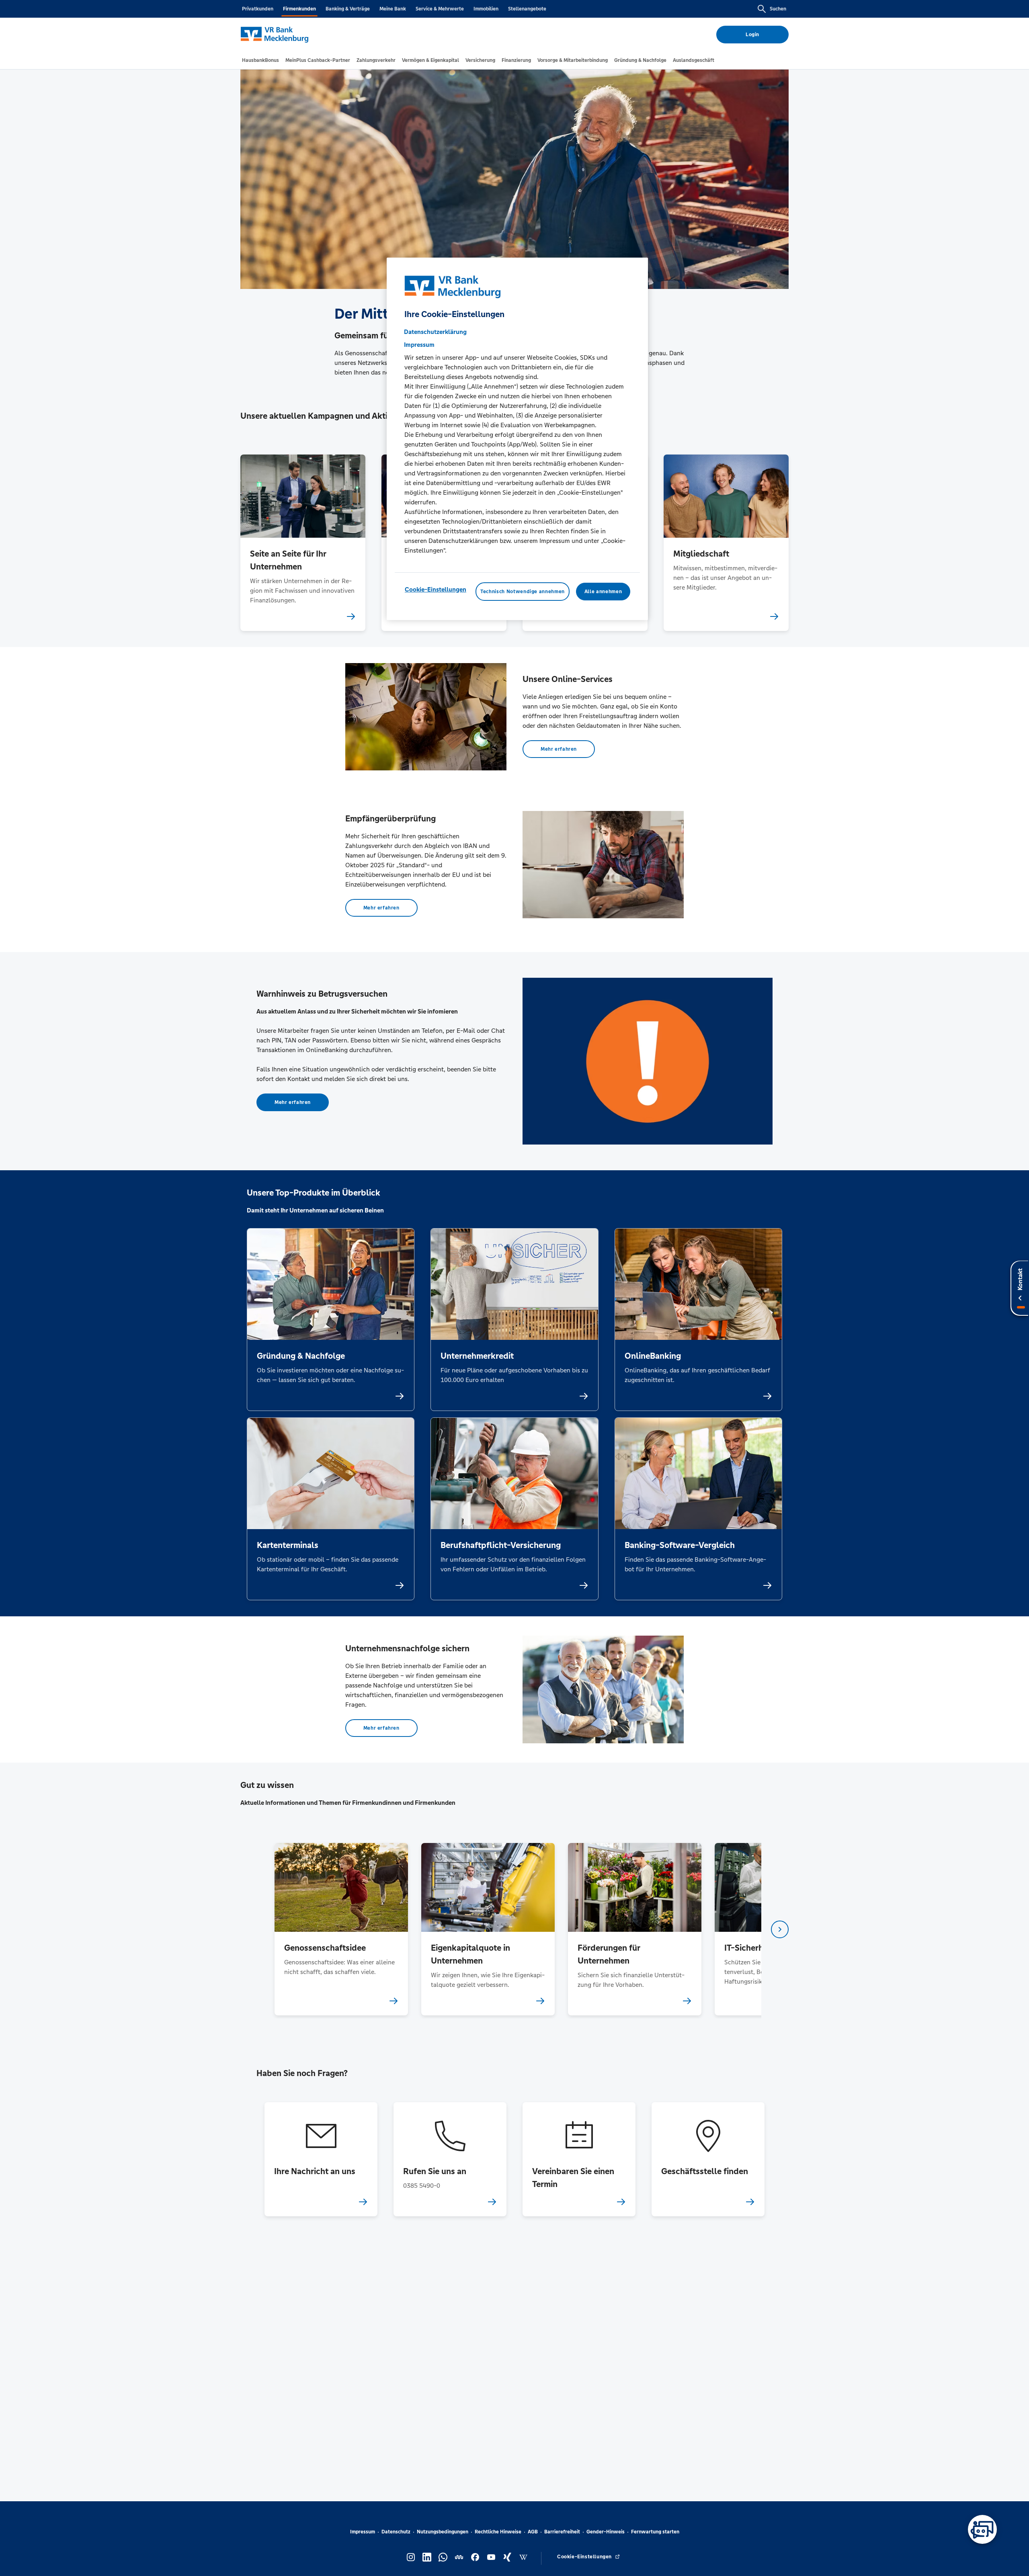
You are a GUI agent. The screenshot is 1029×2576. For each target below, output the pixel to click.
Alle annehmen (603, 592)
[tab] (260, 60)
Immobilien (486, 9)
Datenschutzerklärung (435, 332)
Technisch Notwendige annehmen (523, 592)
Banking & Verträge (348, 9)
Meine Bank (393, 9)
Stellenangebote (527, 9)
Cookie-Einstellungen (436, 589)
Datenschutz (396, 2532)
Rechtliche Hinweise (498, 2532)
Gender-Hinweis (606, 2532)
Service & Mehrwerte (440, 9)
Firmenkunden (299, 9)
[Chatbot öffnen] (982, 2529)
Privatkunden (258, 9)
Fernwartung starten (655, 2532)
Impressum (363, 2532)
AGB (533, 2532)
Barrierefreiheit (562, 2532)
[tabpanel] (341, 1929)
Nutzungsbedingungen (443, 2532)
